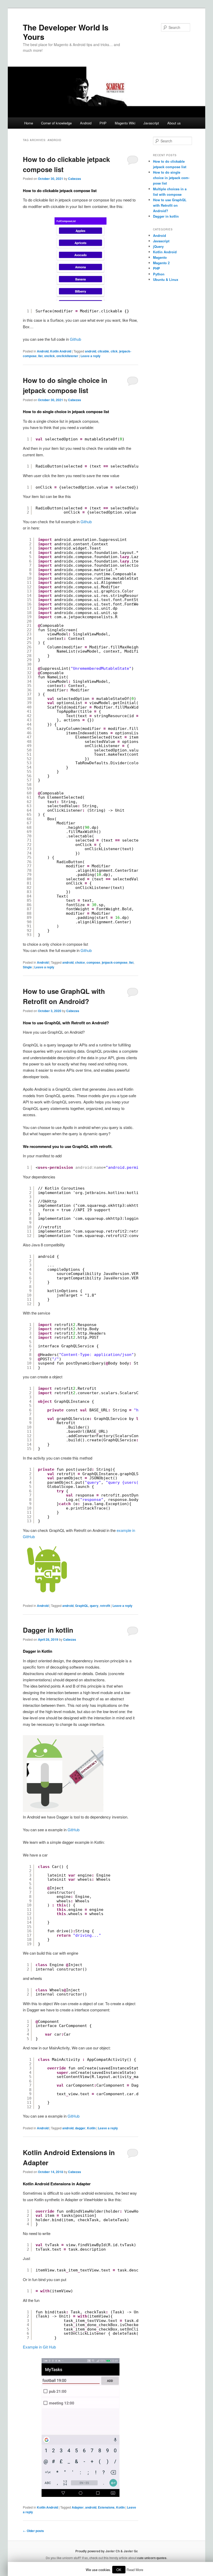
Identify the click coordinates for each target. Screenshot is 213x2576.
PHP (103, 123)
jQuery (158, 246)
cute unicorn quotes (152, 2558)
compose (93, 962)
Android (86, 123)
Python (159, 274)
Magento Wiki (125, 123)
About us (174, 123)
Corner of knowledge (56, 123)
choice (80, 962)
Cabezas (75, 179)
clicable (103, 351)
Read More (135, 2570)
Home (29, 123)
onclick (49, 356)
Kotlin (91, 2128)
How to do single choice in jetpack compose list (171, 178)
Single (27, 967)
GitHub (74, 1830)
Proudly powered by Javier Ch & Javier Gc (107, 2551)
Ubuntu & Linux (166, 279)
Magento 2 (161, 263)
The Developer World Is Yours (66, 32)
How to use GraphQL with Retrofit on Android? (170, 205)
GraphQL (82, 1606)
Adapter (78, 2507)
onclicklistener (67, 356)
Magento (160, 257)
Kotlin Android (61, 351)
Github (75, 339)
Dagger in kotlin (48, 1630)
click (114, 351)
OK (119, 2570)
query (94, 1606)
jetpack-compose (115, 962)
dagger (80, 2128)
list (40, 356)
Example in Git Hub (39, 2347)
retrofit (105, 1606)
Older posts (33, 2531)
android (91, 351)
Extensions (106, 2507)
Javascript (151, 123)
